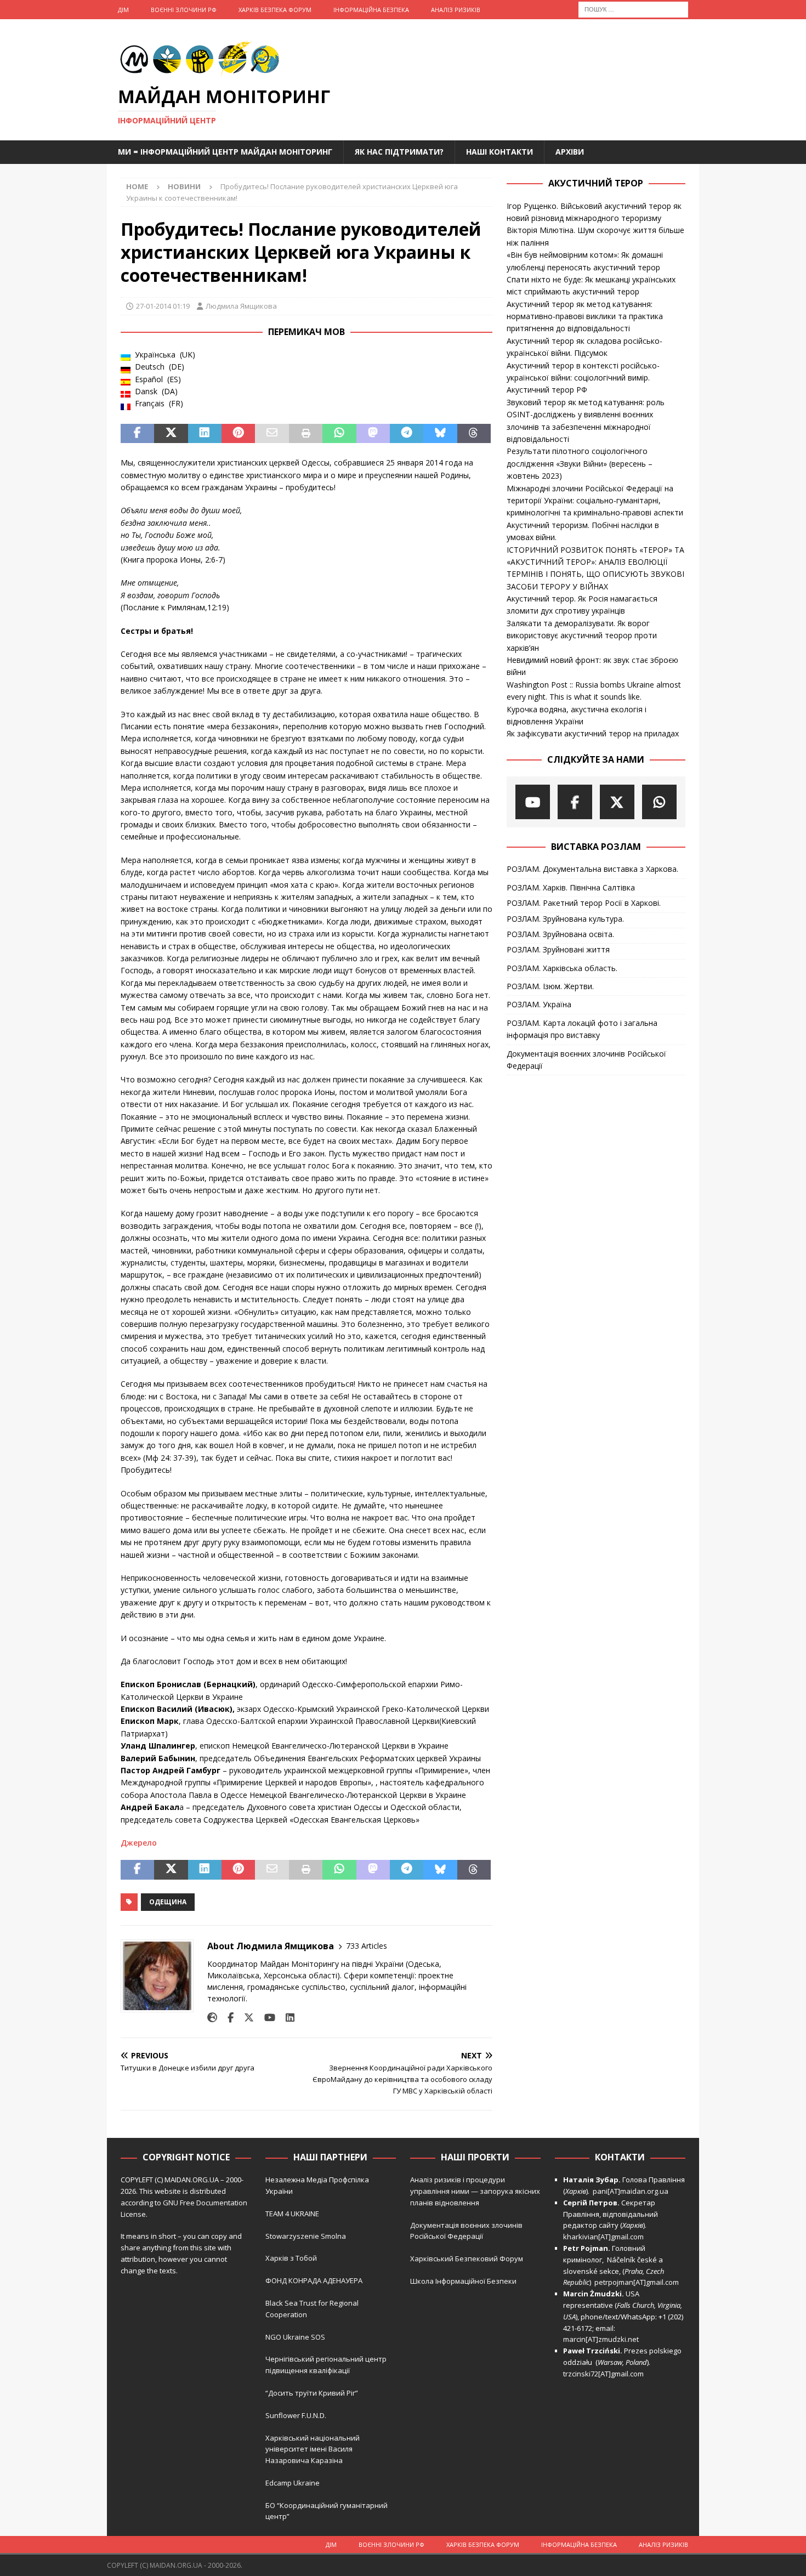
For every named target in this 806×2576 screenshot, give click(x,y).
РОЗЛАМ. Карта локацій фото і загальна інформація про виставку (582, 1029)
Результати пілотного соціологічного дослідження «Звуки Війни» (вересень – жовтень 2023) (580, 463)
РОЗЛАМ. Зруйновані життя (558, 949)
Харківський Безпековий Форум (467, 2259)
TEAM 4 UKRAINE (292, 2214)
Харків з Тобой (291, 2258)
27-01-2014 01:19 (163, 306)
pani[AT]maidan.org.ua (631, 2191)
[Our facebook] (575, 802)
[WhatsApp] (659, 802)
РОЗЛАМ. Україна (539, 1004)
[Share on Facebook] (137, 434)
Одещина (168, 1902)
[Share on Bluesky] (440, 434)
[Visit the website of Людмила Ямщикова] (212, 2018)
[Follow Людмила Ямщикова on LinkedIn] (286, 2018)
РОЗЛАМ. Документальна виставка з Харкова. (592, 869)
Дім (123, 10)
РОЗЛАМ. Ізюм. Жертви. (550, 986)
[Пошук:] (633, 8)
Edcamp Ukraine (293, 2483)
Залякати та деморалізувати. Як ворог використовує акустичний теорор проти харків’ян (582, 636)
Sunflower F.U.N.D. (296, 2415)
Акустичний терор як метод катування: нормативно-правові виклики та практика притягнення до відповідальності (585, 316)
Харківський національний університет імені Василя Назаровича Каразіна (313, 2449)
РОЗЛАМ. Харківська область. (562, 968)
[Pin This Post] (238, 434)
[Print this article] (306, 434)
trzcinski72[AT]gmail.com (605, 2374)
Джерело (139, 1843)
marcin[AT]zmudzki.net (601, 2339)
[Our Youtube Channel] (533, 802)
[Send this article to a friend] (272, 434)
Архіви (570, 152)
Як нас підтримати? (399, 152)
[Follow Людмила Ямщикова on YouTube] (266, 2018)
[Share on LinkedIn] (205, 434)
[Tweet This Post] (171, 434)
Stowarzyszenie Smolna (306, 2236)
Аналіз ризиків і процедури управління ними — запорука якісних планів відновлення (475, 2191)
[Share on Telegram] (407, 434)
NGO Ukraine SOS (295, 2337)
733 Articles (367, 1946)
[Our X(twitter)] (617, 802)
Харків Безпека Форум (275, 10)
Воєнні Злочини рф (184, 10)
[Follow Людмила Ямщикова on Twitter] (245, 2018)
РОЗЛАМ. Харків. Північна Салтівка (571, 887)
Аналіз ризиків (456, 10)
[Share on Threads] (474, 434)
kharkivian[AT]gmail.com (603, 2237)
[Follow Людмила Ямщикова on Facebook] (226, 2018)
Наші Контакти (500, 152)
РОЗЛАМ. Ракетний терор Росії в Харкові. (584, 903)
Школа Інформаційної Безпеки (463, 2281)
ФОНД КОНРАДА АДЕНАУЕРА (315, 2280)
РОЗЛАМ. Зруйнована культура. (565, 919)
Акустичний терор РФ (547, 390)
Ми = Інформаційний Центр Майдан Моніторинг (225, 152)
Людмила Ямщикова (241, 306)
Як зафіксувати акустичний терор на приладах (593, 733)
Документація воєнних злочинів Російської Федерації (586, 1060)
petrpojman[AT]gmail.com (637, 2282)
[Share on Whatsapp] (339, 434)
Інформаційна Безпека (371, 10)
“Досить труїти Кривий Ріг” (312, 2393)
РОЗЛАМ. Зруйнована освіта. (560, 934)
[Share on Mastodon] (373, 434)
